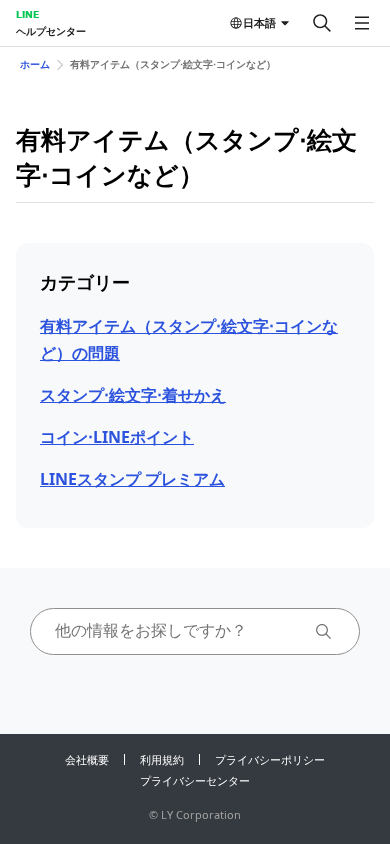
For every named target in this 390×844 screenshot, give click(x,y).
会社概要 (87, 759)
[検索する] (322, 23)
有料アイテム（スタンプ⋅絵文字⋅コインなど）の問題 (189, 339)
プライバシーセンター (195, 780)
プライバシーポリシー (270, 759)
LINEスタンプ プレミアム (132, 479)
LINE (27, 14)
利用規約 (162, 759)
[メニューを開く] (362, 23)
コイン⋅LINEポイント (117, 437)
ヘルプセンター (51, 31)
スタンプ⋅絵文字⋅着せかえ (133, 395)
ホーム (35, 64)
